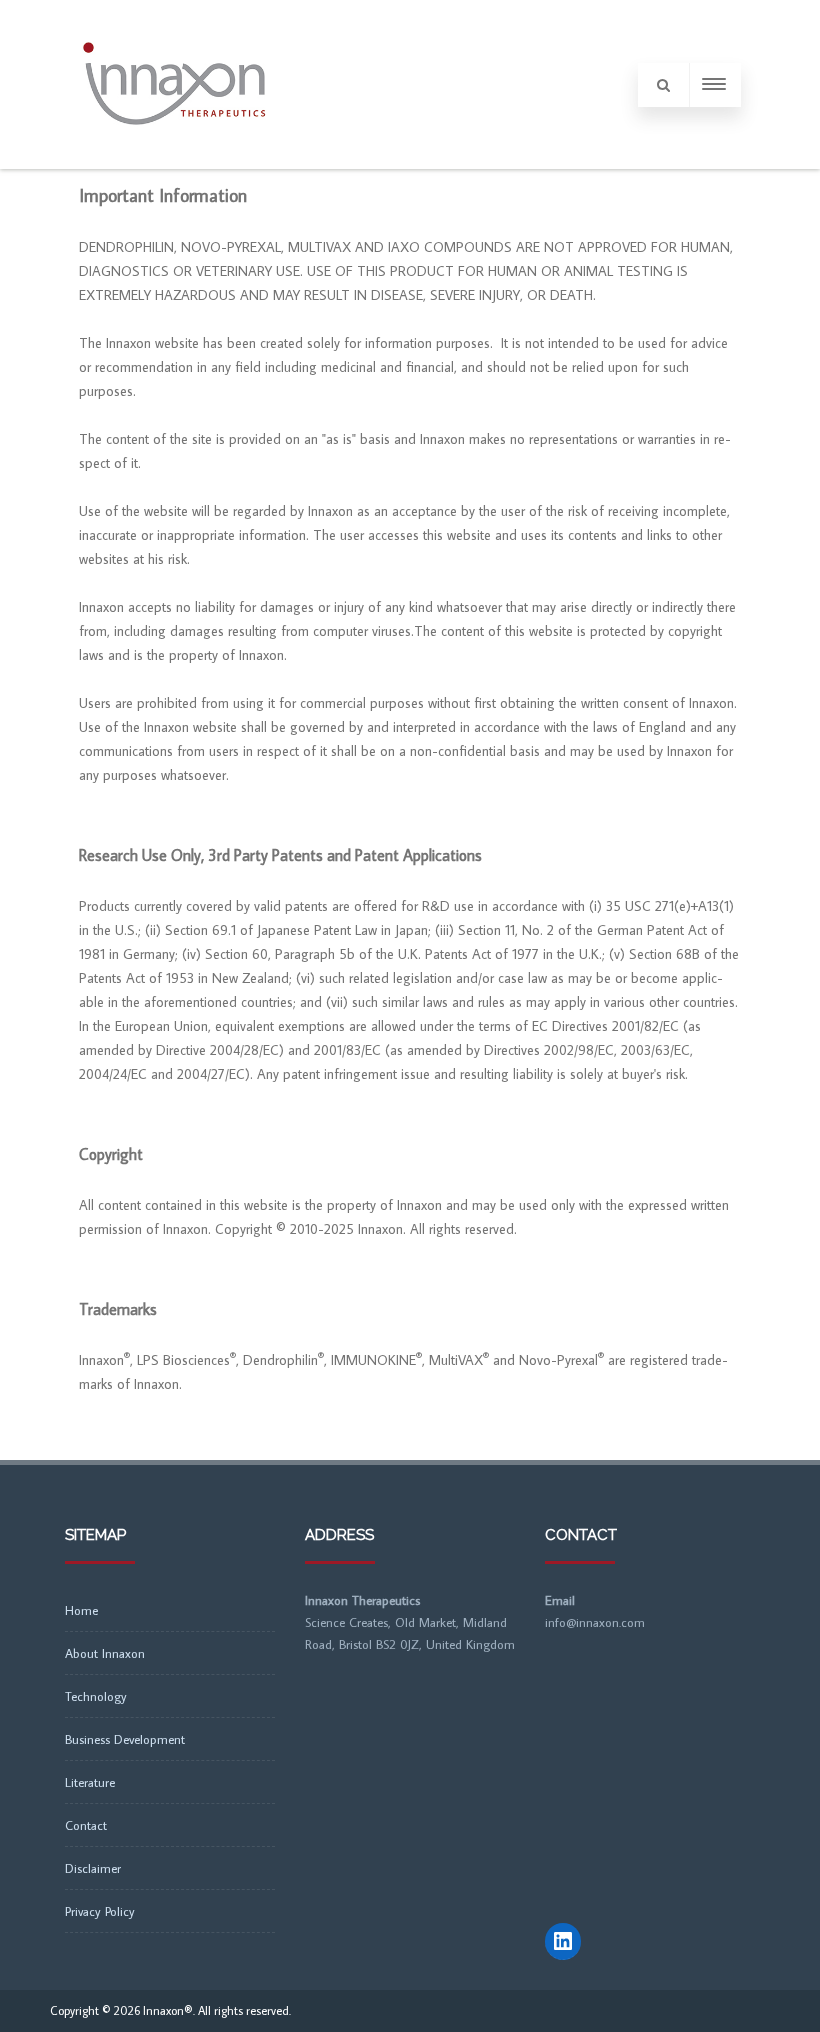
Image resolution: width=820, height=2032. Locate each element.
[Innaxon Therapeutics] (174, 162)
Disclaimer (93, 1868)
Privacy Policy (100, 1911)
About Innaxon (105, 1653)
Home (81, 1610)
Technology (96, 1696)
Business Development (125, 1739)
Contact (86, 1825)
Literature (90, 1782)
